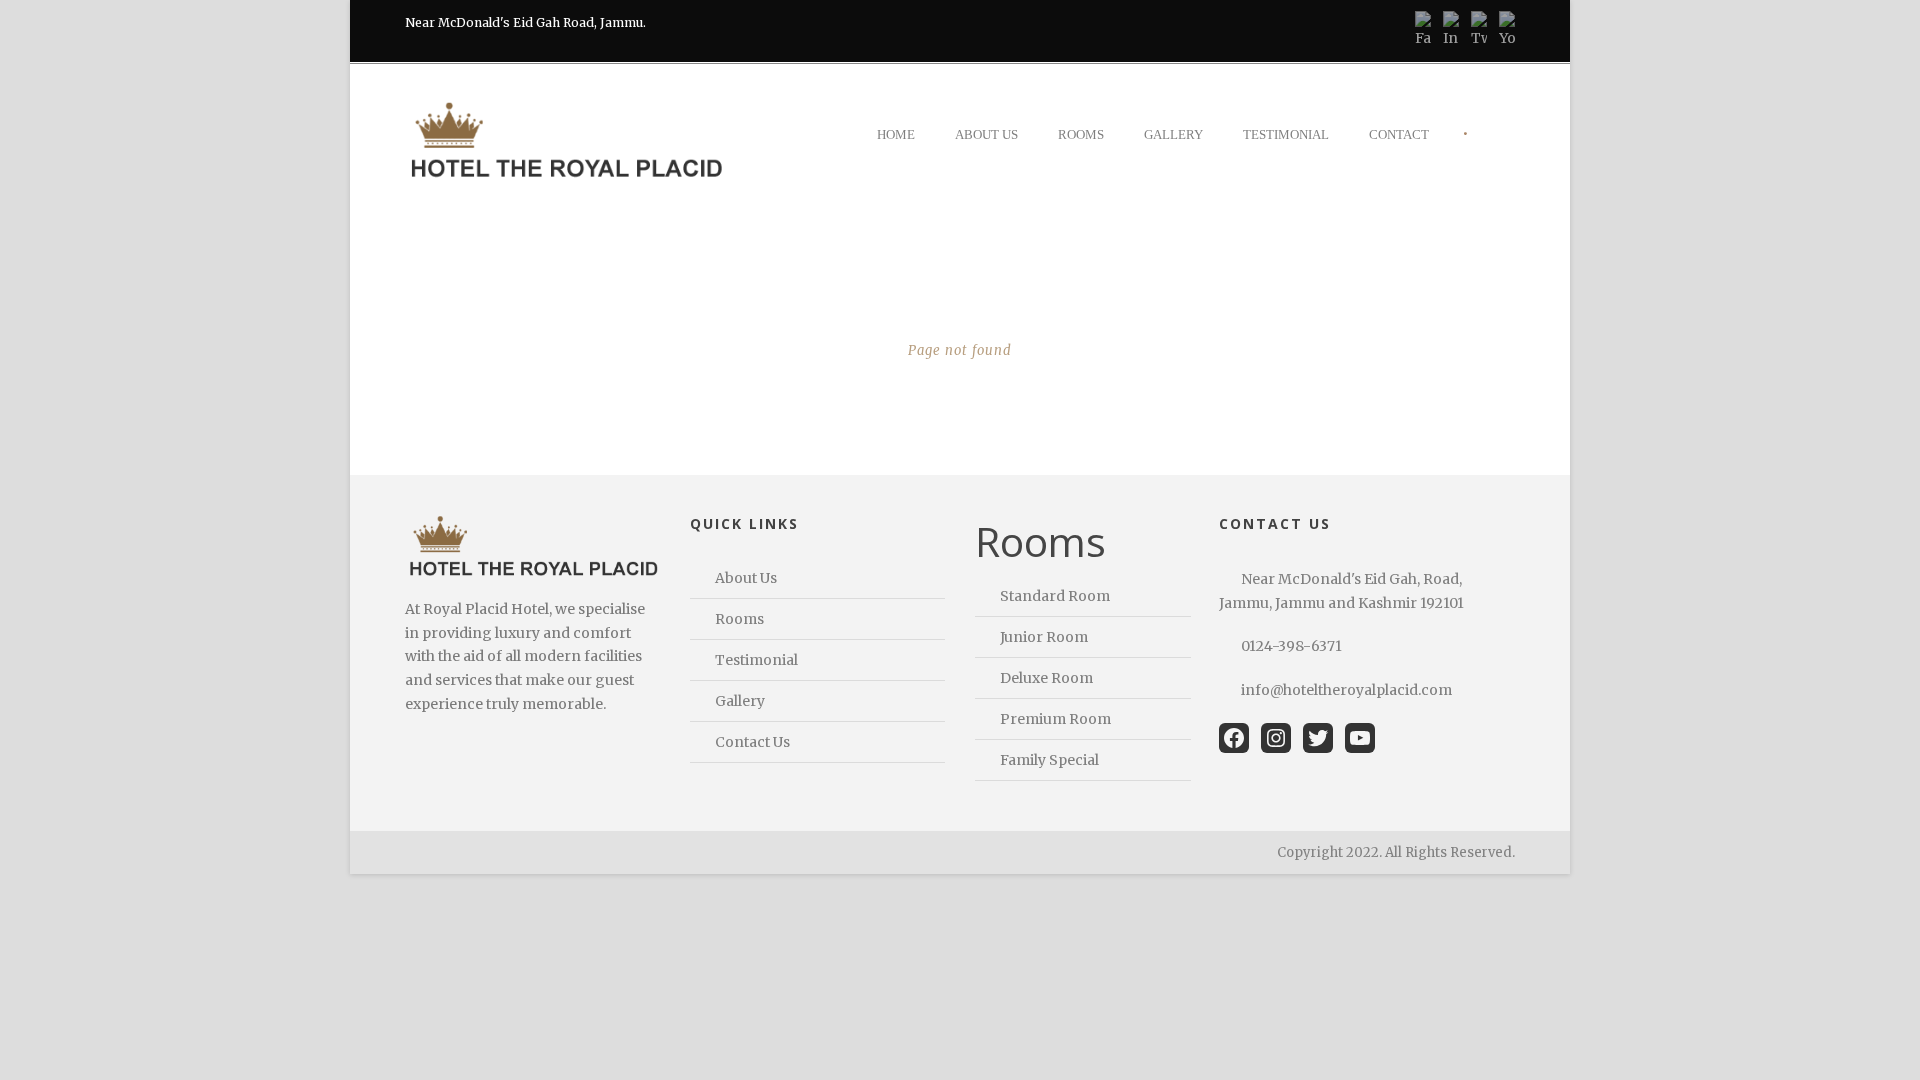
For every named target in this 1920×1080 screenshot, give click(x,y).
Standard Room (1055, 596)
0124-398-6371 (1291, 646)
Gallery (1173, 134)
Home (896, 134)
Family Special (1049, 760)
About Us (986, 134)
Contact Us (752, 742)
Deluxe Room (1046, 678)
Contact (1399, 134)
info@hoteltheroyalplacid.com (1346, 690)
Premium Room (1055, 719)
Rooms (1081, 134)
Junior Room (1044, 637)
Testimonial (1286, 134)
